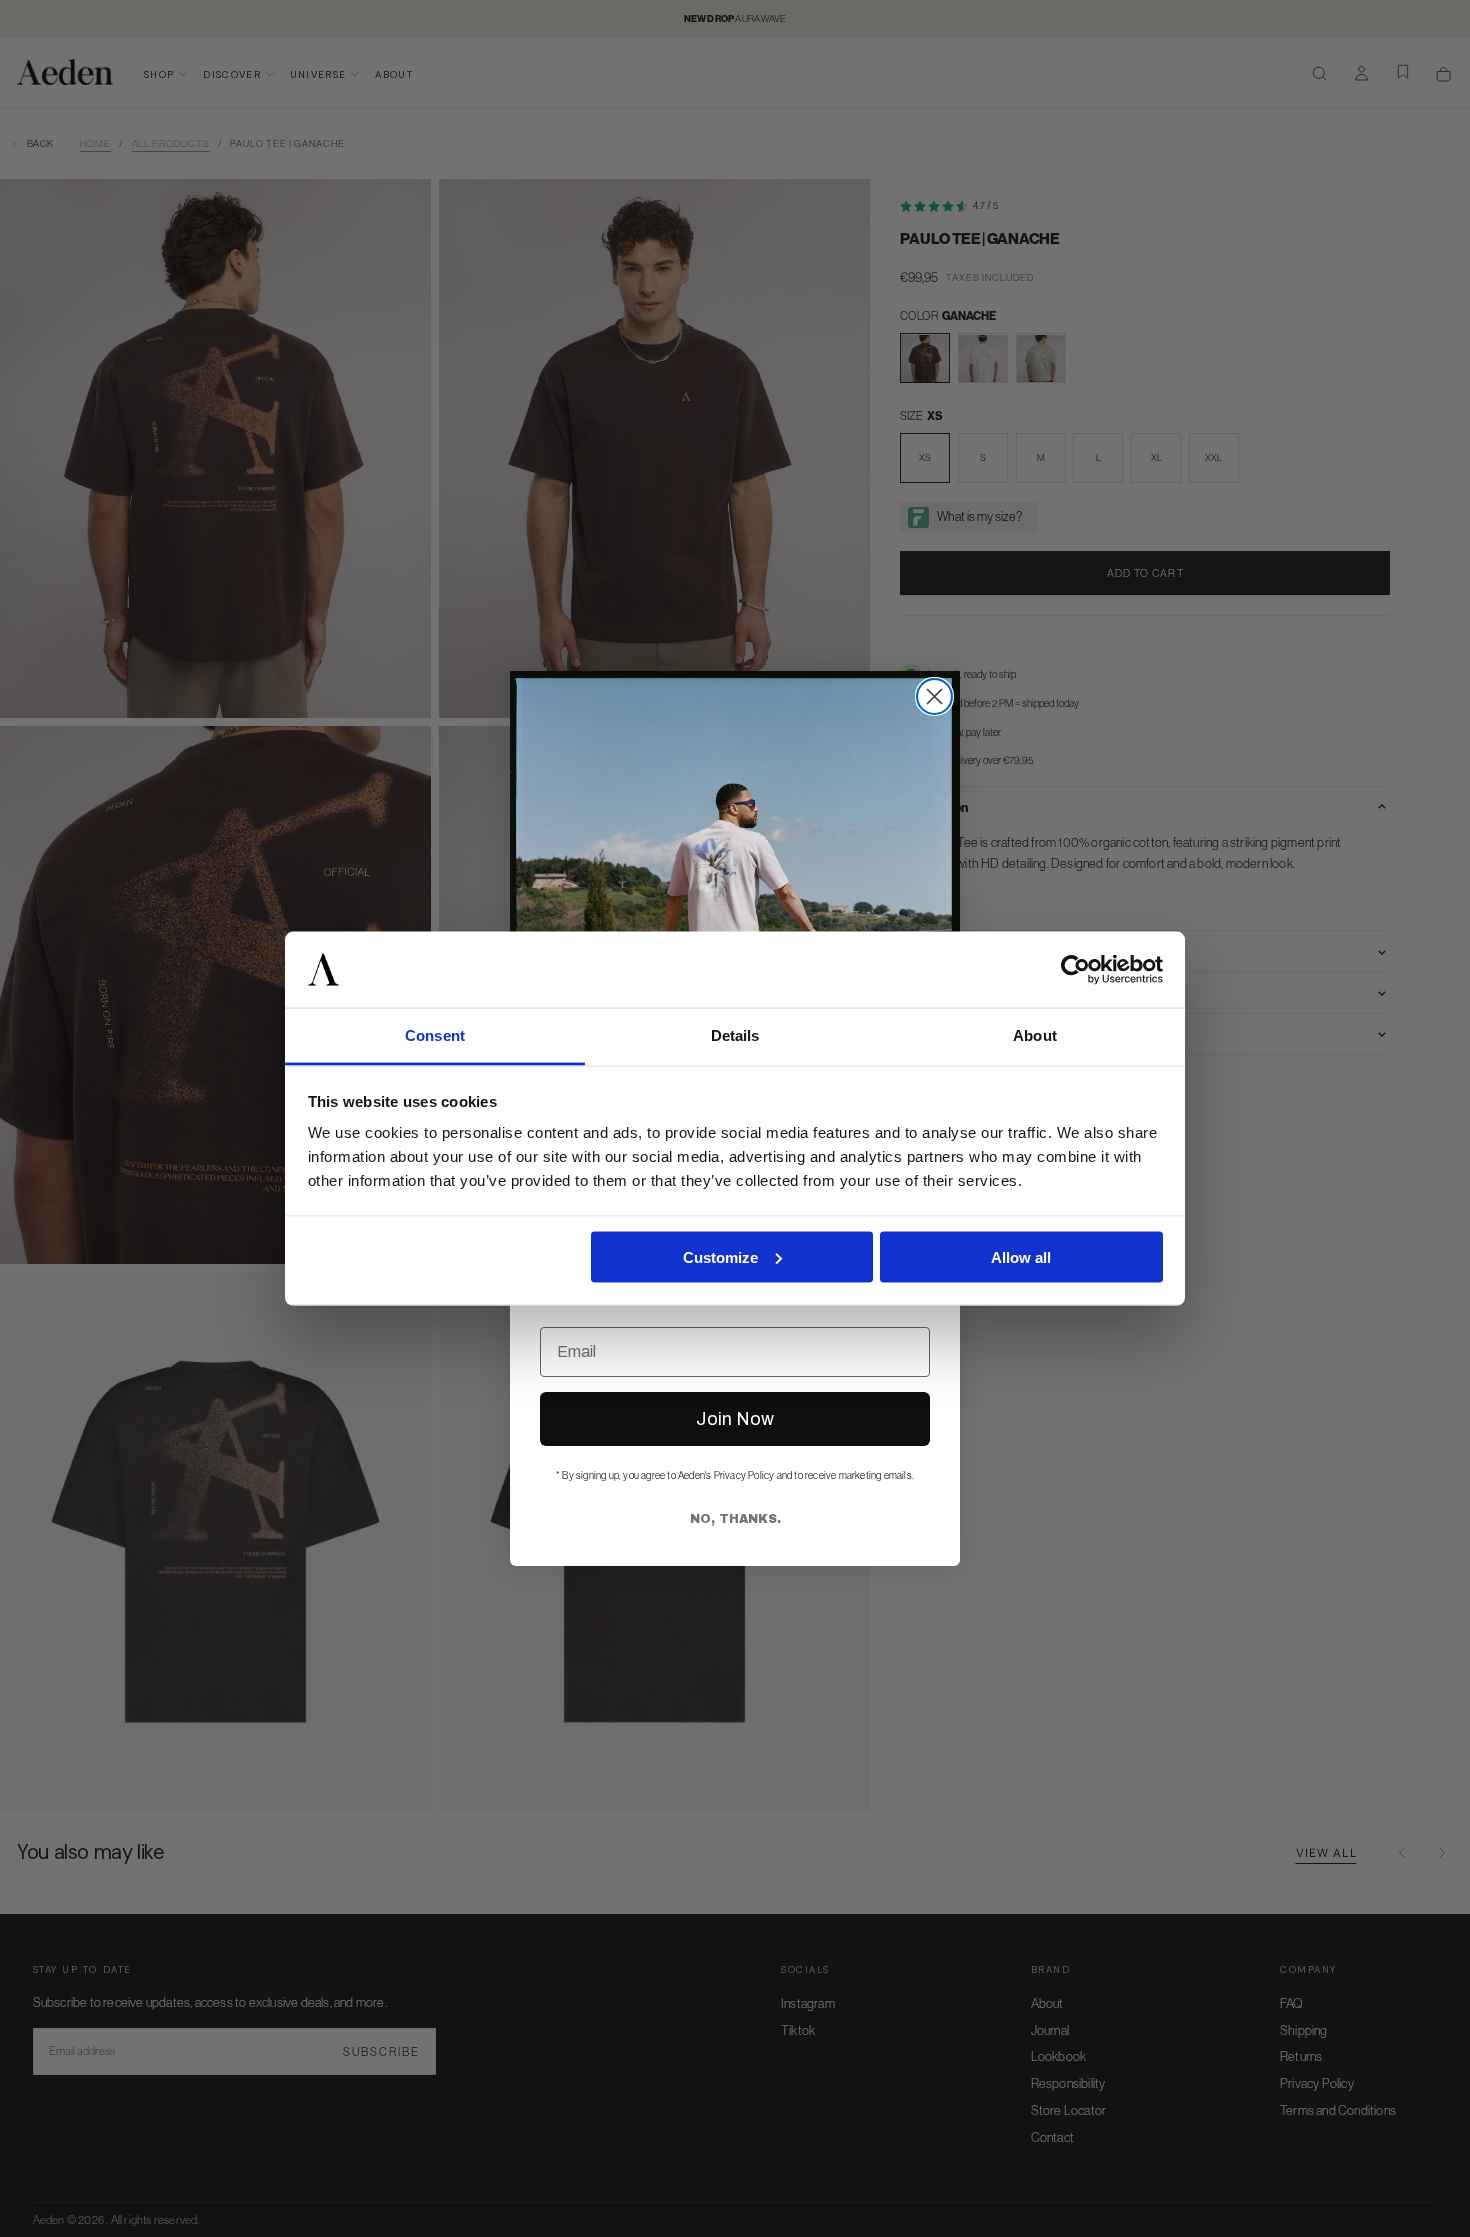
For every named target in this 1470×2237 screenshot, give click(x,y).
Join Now (735, 1419)
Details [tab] (735, 1035)
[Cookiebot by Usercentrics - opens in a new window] (1075, 970)
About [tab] (1035, 1035)
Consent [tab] (435, 1035)
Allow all (1021, 1256)
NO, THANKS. (735, 1519)
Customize (720, 1256)
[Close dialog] (934, 696)
